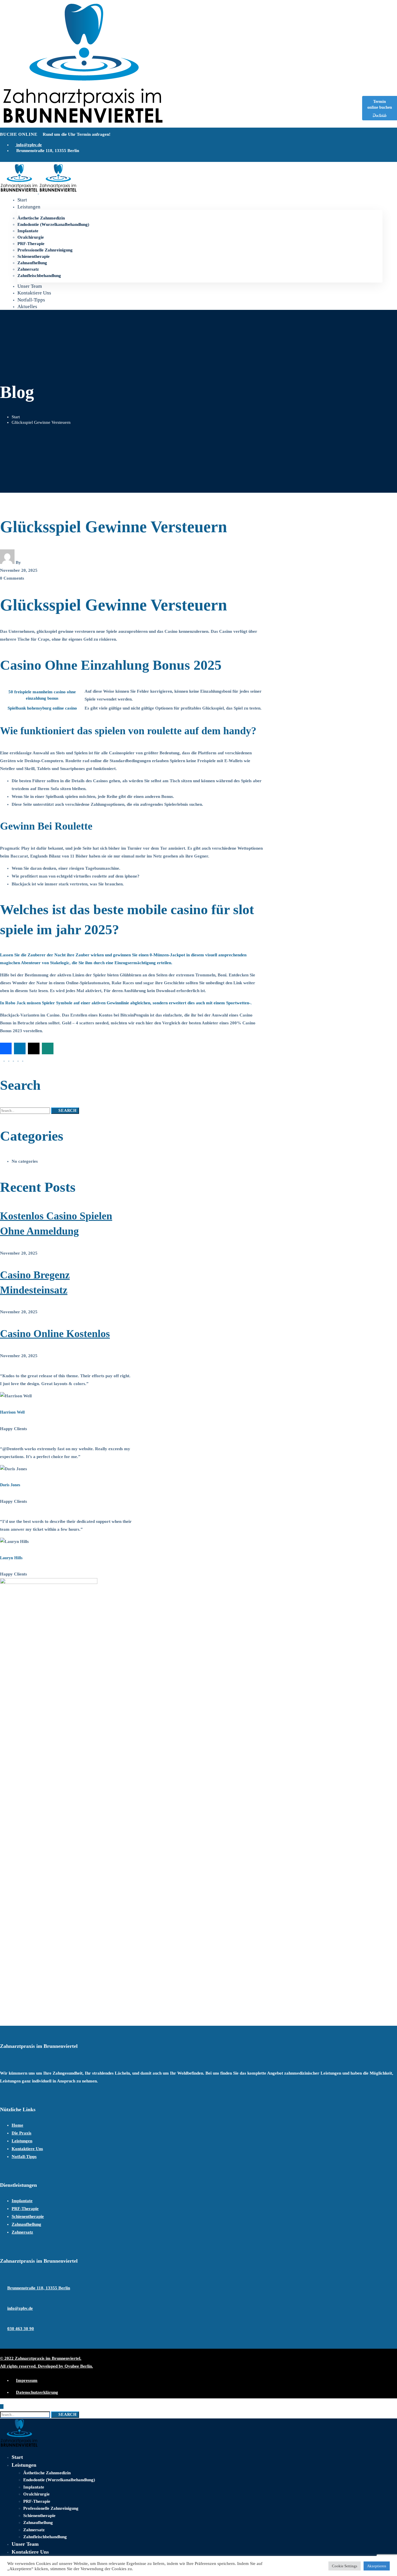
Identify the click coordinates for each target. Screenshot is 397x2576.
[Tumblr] (16, 1059)
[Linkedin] (21, 1059)
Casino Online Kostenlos (55, 1334)
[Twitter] (7, 1059)
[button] (6, 1048)
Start (16, 417)
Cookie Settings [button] (345, 2566)
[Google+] (12, 1059)
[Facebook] (2, 1059)
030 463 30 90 (21, 2329)
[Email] (25, 1059)
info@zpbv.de (20, 2308)
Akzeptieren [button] (377, 2566)
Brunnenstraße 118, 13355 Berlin (39, 2288)
